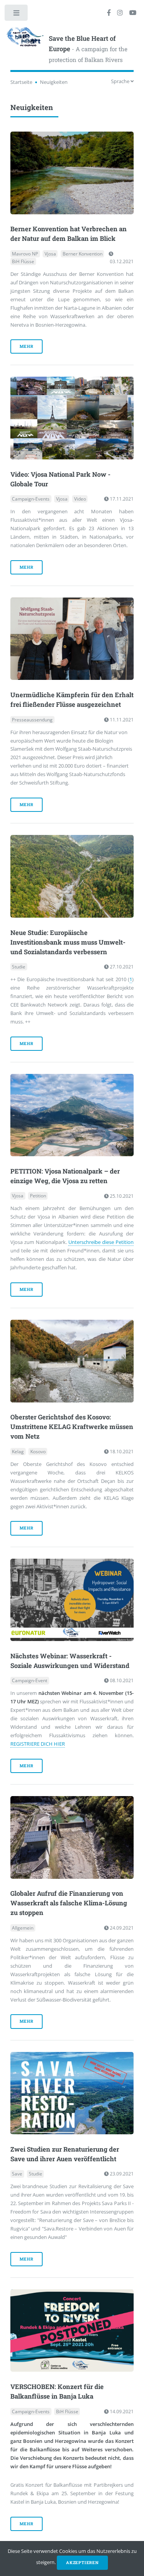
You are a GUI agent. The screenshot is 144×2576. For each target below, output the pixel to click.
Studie (19, 967)
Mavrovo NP (25, 254)
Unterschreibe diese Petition (101, 1242)
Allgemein (23, 1928)
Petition (38, 1196)
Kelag (18, 1452)
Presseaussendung (32, 720)
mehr (26, 346)
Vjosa (50, 254)
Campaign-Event (30, 1680)
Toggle (17, 14)
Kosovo (38, 1452)
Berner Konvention (83, 254)
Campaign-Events (31, 499)
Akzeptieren (82, 2563)
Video (80, 499)
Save (17, 2174)
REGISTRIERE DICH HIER (38, 1744)
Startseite (21, 82)
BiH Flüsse (23, 261)
